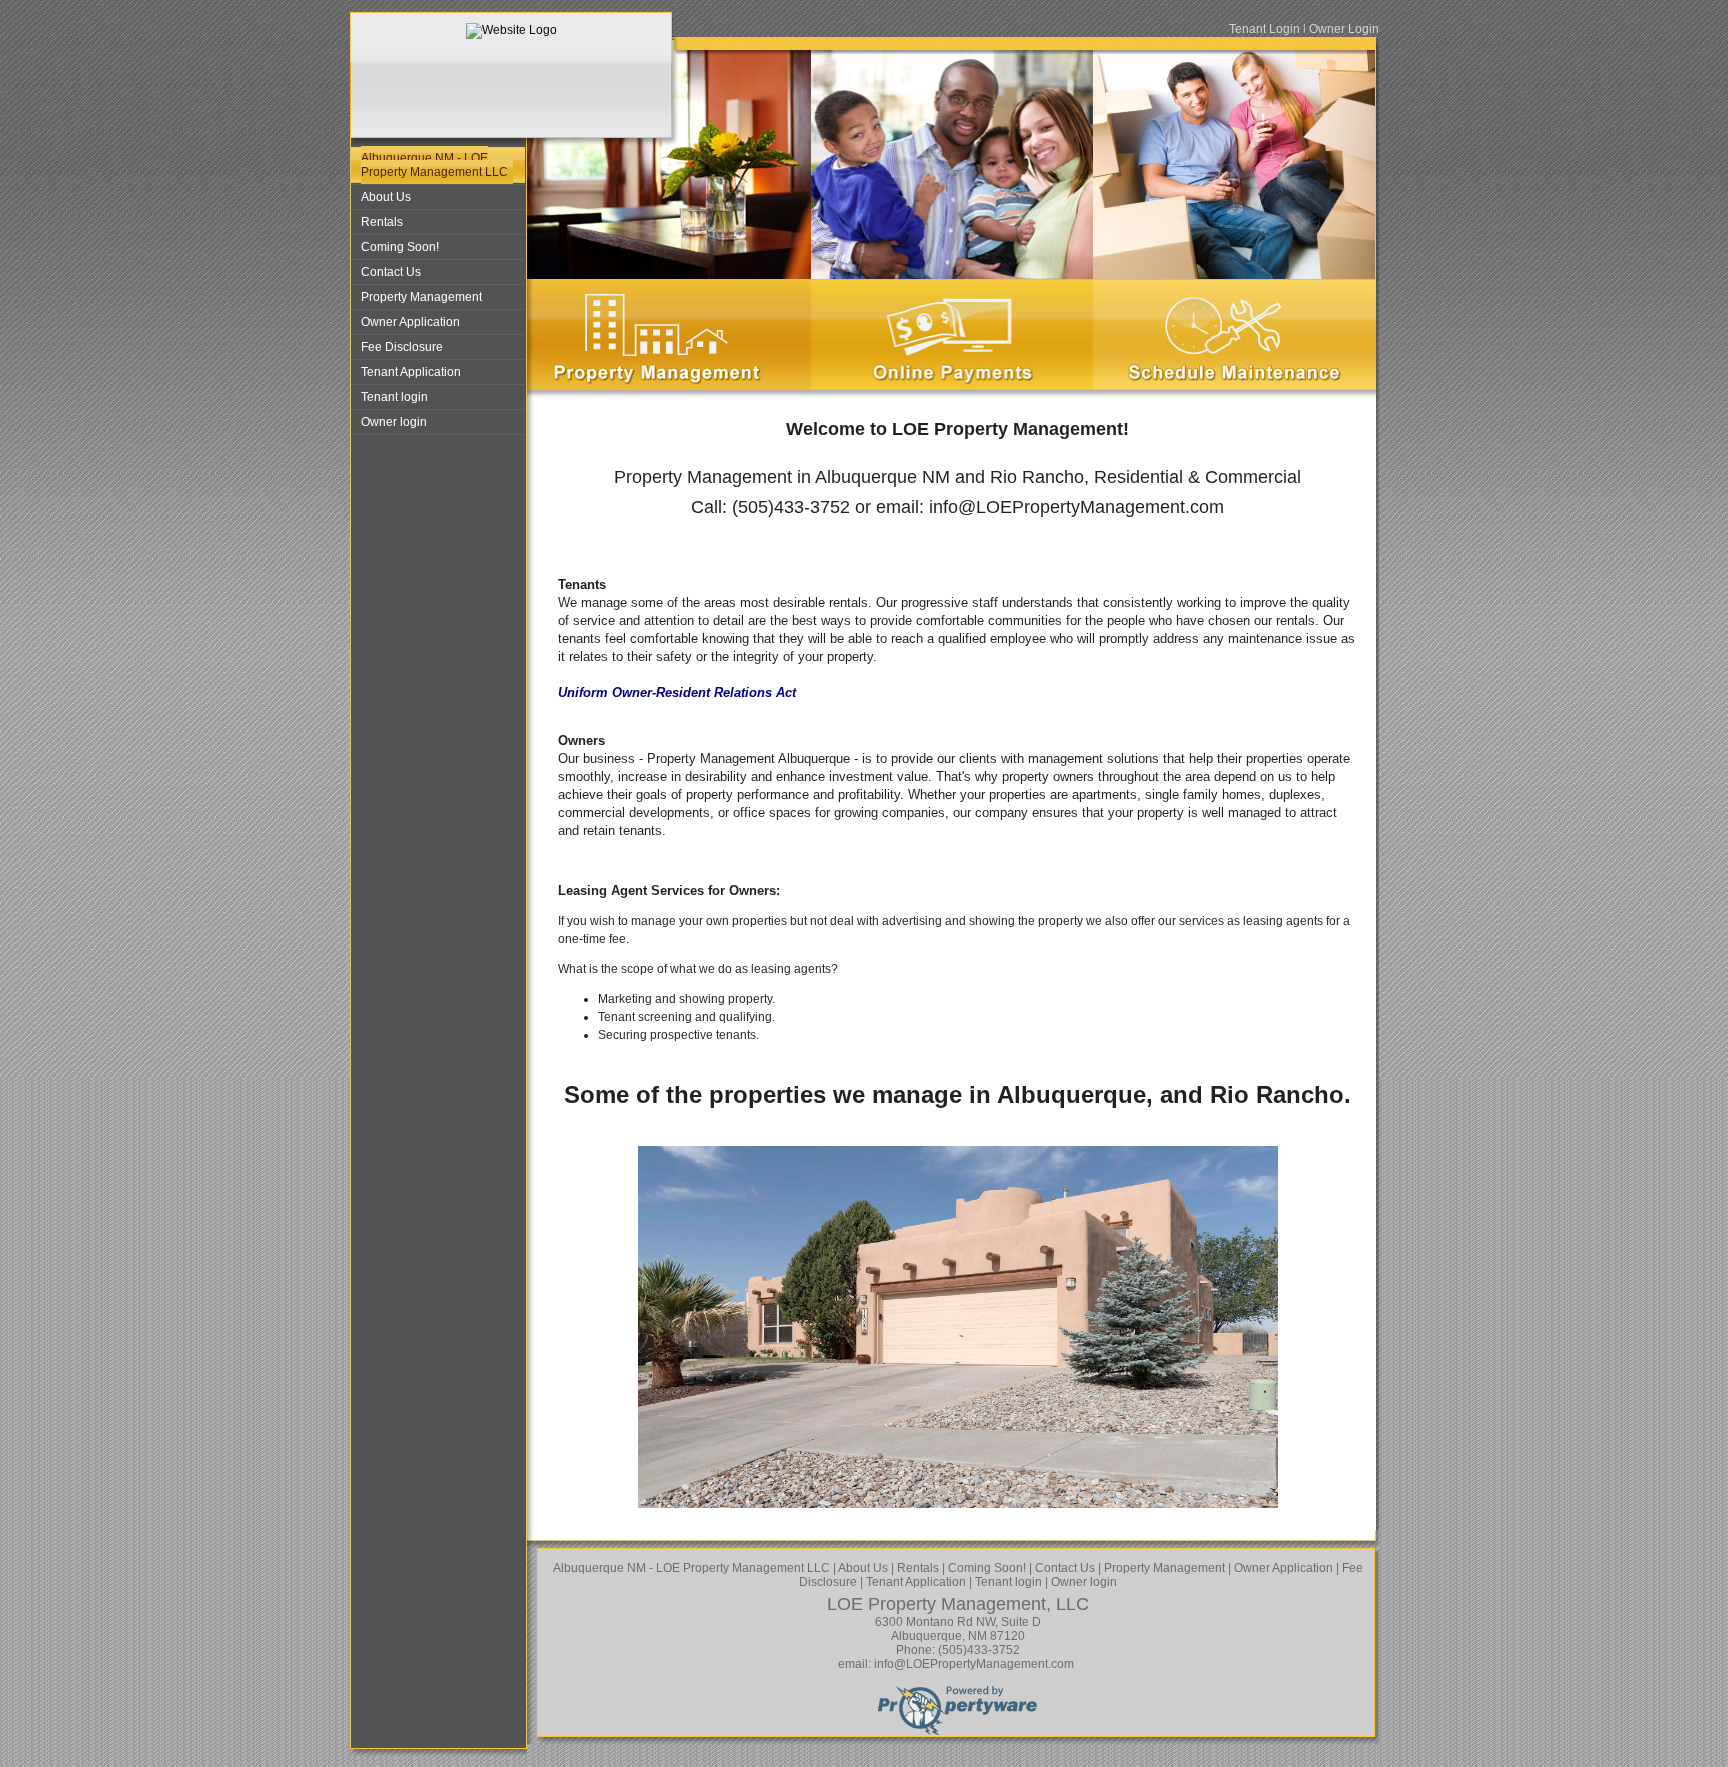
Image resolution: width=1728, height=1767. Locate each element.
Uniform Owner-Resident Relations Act (677, 692)
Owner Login (1344, 29)
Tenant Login (1264, 29)
